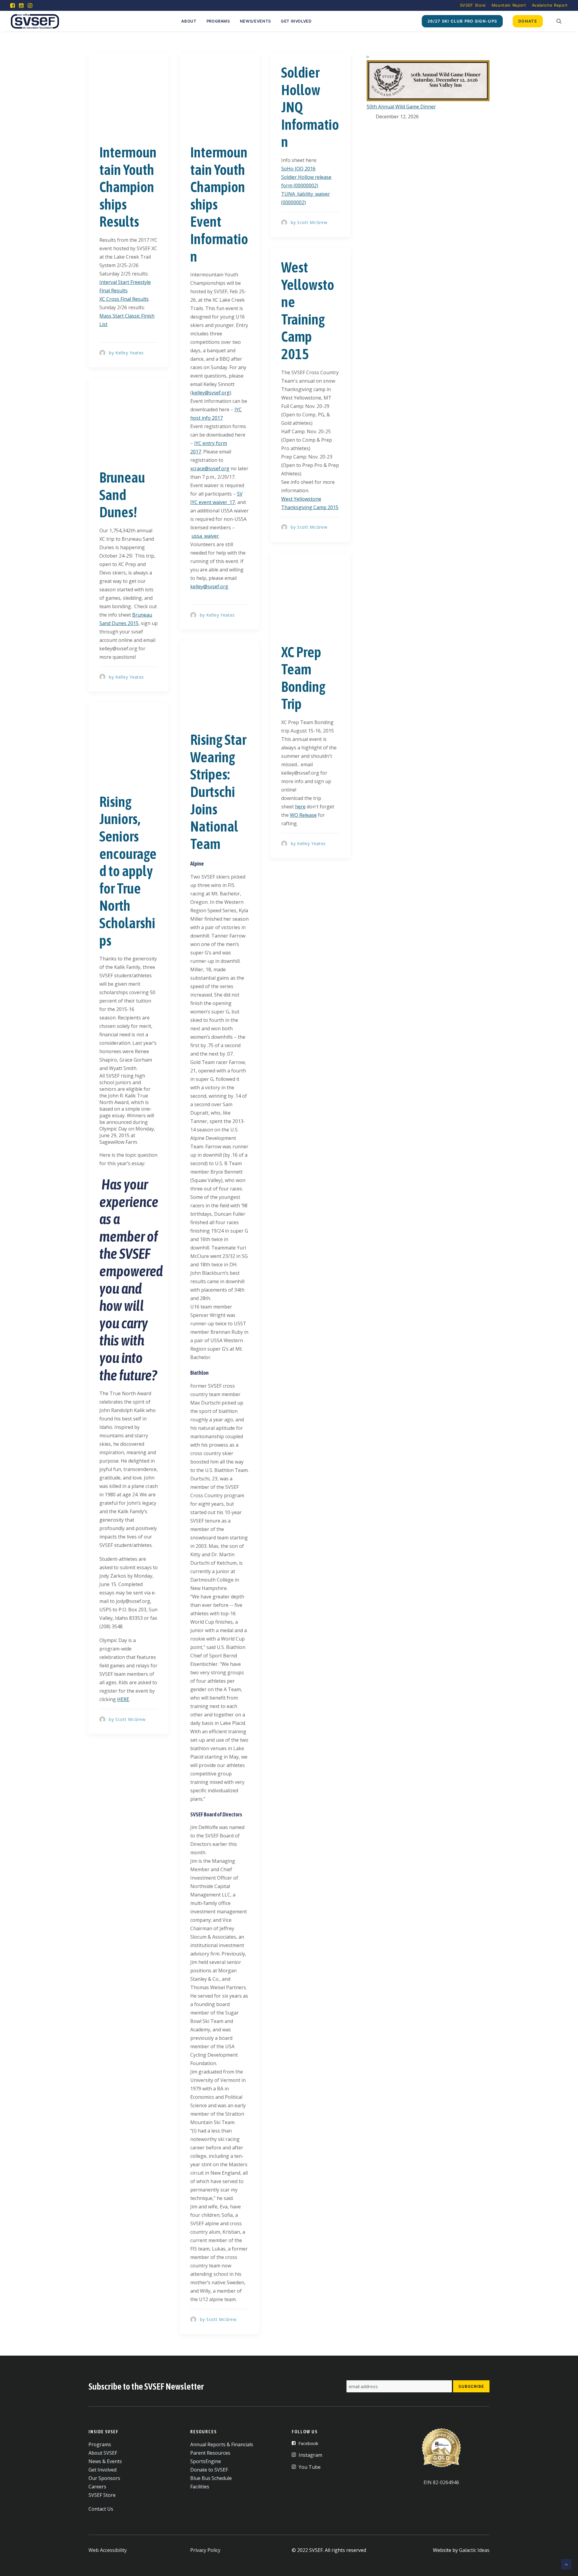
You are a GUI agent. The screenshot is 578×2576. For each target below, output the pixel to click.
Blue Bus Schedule (211, 2478)
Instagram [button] (310, 2455)
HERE (123, 1699)
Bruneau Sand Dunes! (122, 495)
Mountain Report (509, 5)
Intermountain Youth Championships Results (128, 187)
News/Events (255, 21)
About (189, 21)
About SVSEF (103, 2453)
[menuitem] (473, 5)
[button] (12, 5)
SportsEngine (206, 2461)
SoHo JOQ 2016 (298, 169)
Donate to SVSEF (209, 2470)
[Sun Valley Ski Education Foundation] (35, 21)
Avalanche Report (550, 5)
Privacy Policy (205, 2550)
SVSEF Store (473, 5)
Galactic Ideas (474, 2550)
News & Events (105, 2461)
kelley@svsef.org (211, 393)
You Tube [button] (310, 2467)
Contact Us (101, 2509)
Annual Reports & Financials (222, 2444)
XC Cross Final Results (124, 299)
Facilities (200, 2487)
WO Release (303, 815)
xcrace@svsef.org (210, 468)
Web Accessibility (108, 2550)
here (300, 807)
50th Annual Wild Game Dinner (401, 107)
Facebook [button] (308, 2443)
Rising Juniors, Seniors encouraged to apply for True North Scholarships (128, 871)
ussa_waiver (205, 536)
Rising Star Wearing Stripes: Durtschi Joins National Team (218, 792)
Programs (218, 21)
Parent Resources (210, 2453)
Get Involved (296, 21)
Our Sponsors (104, 2478)
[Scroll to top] (566, 2564)
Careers (97, 2487)
